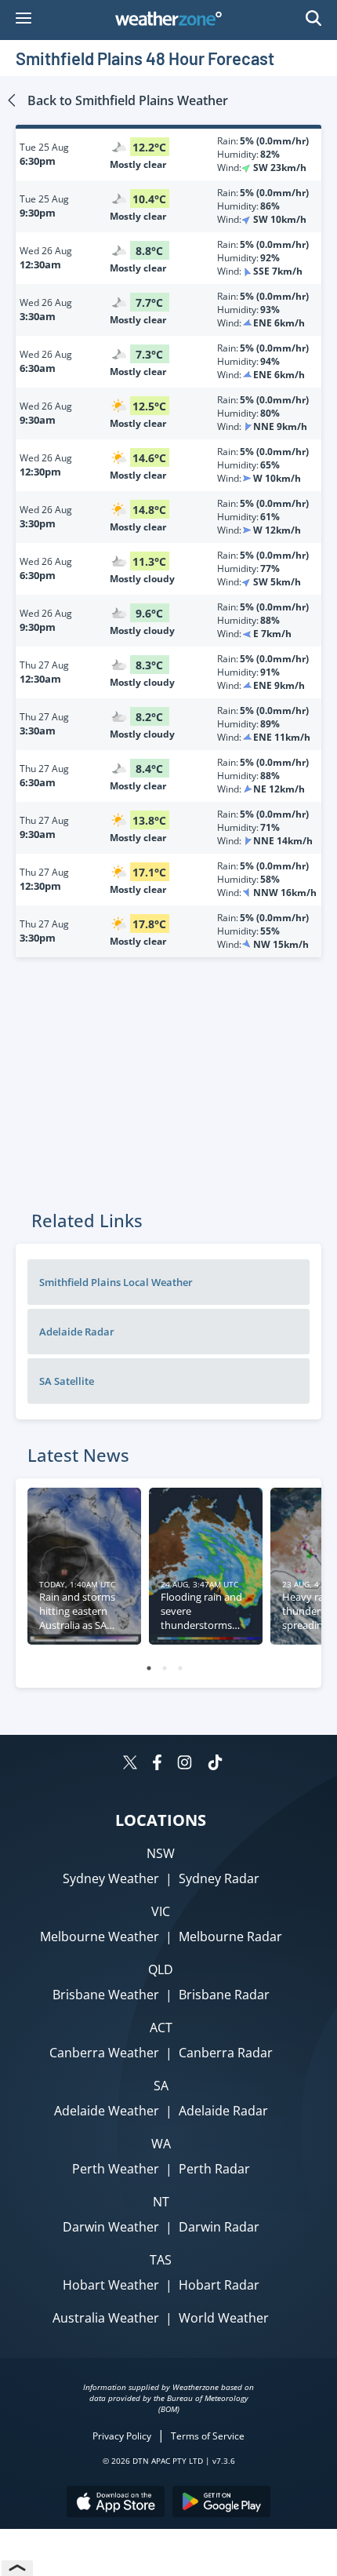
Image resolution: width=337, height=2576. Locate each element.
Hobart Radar (219, 2285)
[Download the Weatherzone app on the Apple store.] (116, 2503)
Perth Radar (214, 2169)
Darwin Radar (219, 2227)
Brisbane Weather (106, 1995)
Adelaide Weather (107, 2111)
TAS (161, 2260)
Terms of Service (208, 2436)
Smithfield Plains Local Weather (116, 1282)
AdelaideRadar (77, 1332)
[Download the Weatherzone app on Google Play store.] (221, 2503)
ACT (161, 2028)
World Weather (224, 2318)
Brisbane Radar (224, 1995)
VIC (161, 1911)
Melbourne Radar (230, 1937)
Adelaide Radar (223, 2111)
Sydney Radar (219, 1878)
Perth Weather (116, 2169)
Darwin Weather (111, 2227)
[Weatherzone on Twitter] (130, 1764)
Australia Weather (106, 2318)
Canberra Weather (104, 2053)
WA (161, 2144)
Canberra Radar (226, 2053)
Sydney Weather (111, 1878)
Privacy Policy (122, 2436)
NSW (161, 1853)
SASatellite (67, 1381)
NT (161, 2202)
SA (161, 2086)
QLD (161, 1969)
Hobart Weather (111, 2285)
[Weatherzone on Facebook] (157, 1764)
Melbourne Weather (100, 1937)
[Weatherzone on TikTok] (215, 1764)
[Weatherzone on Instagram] (185, 1764)
